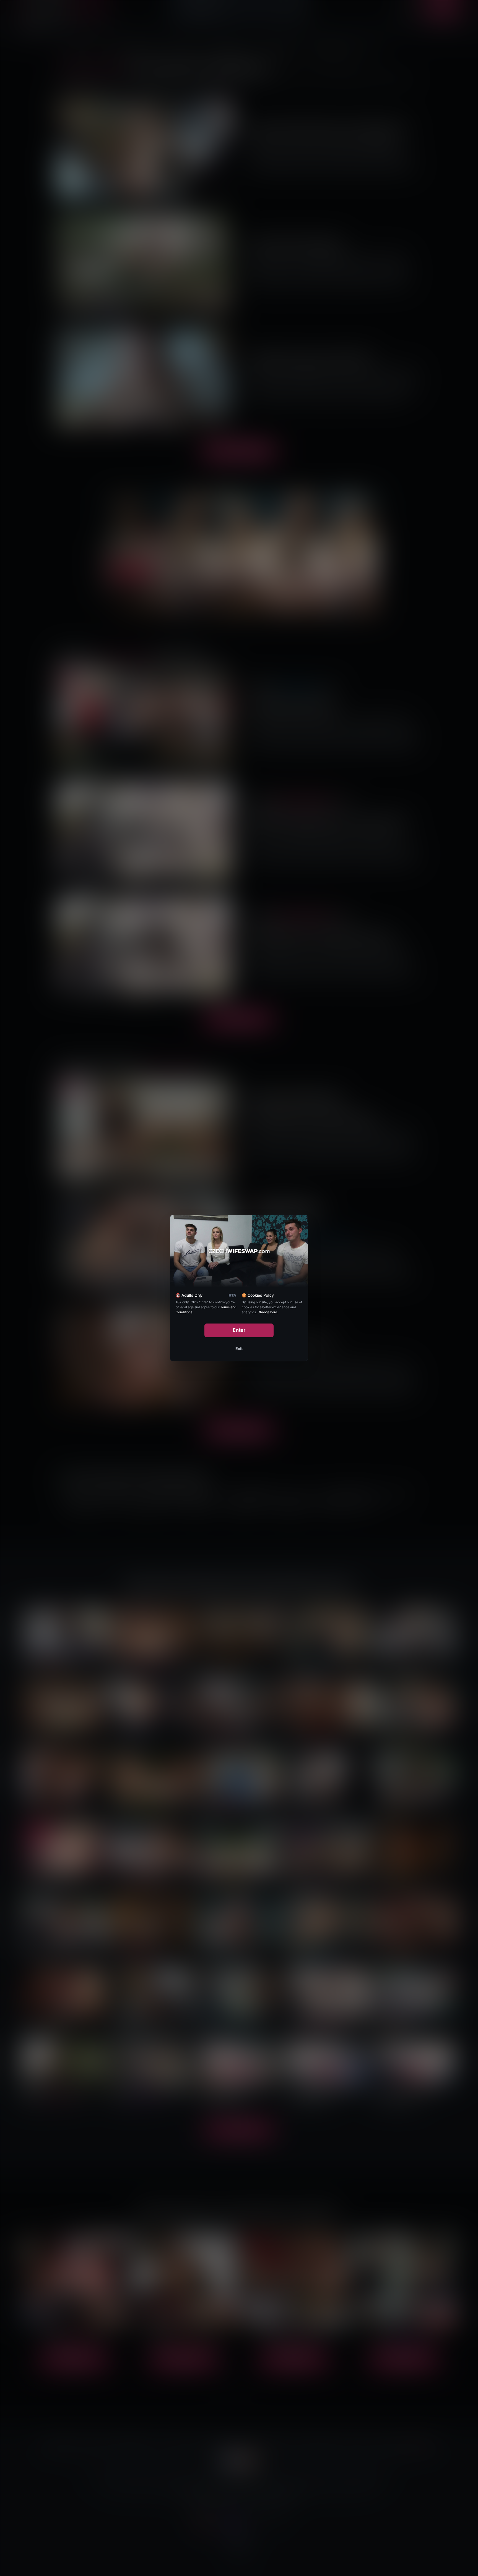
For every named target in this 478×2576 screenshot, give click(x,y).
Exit (239, 1349)
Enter (239, 1330)
